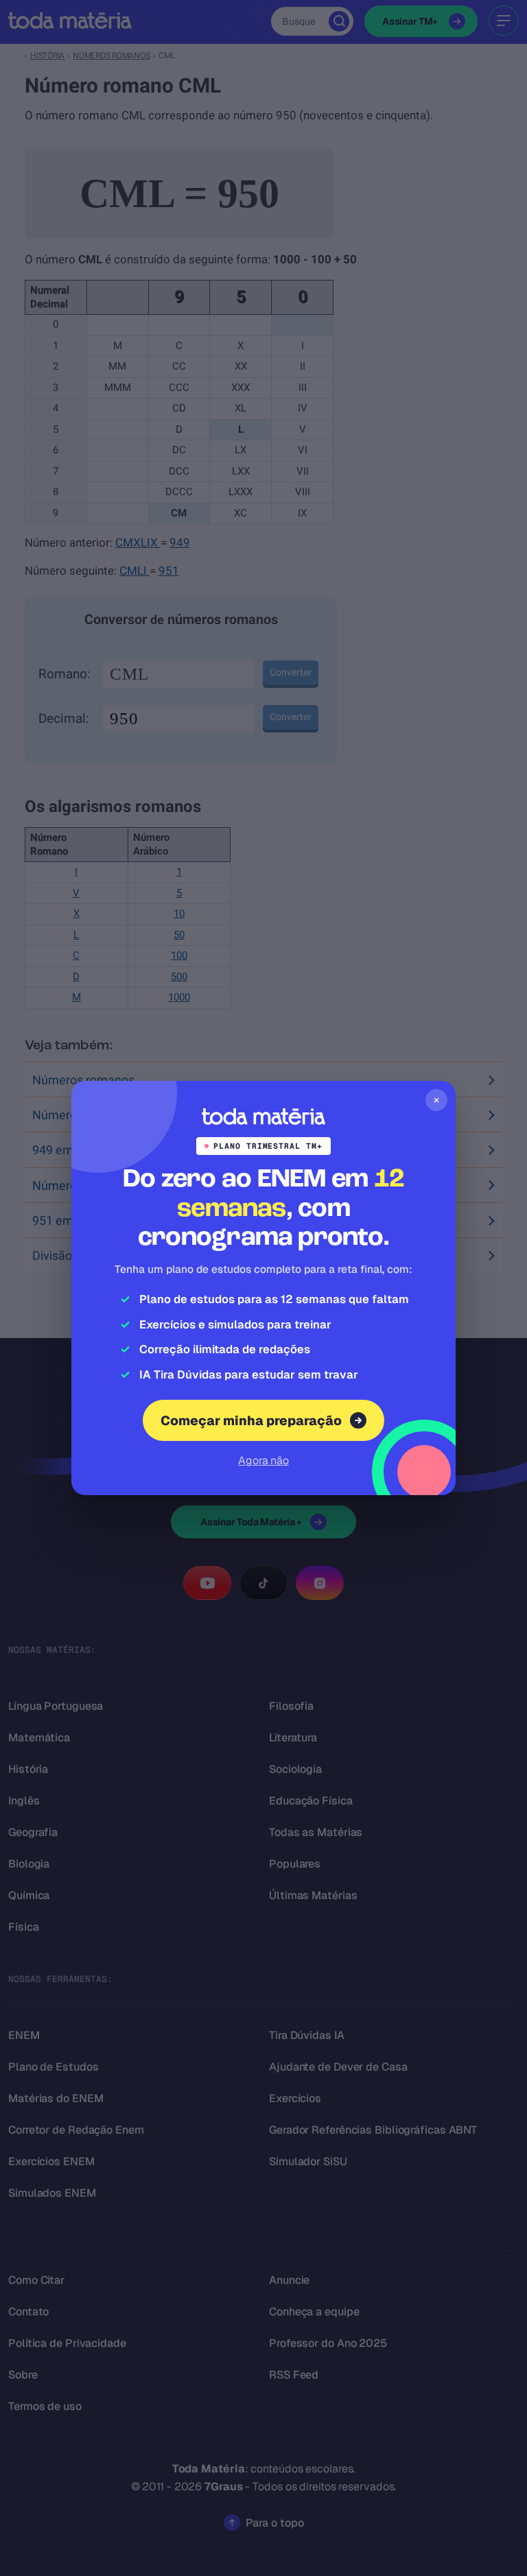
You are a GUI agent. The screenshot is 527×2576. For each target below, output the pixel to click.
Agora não (263, 1460)
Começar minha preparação (251, 1421)
